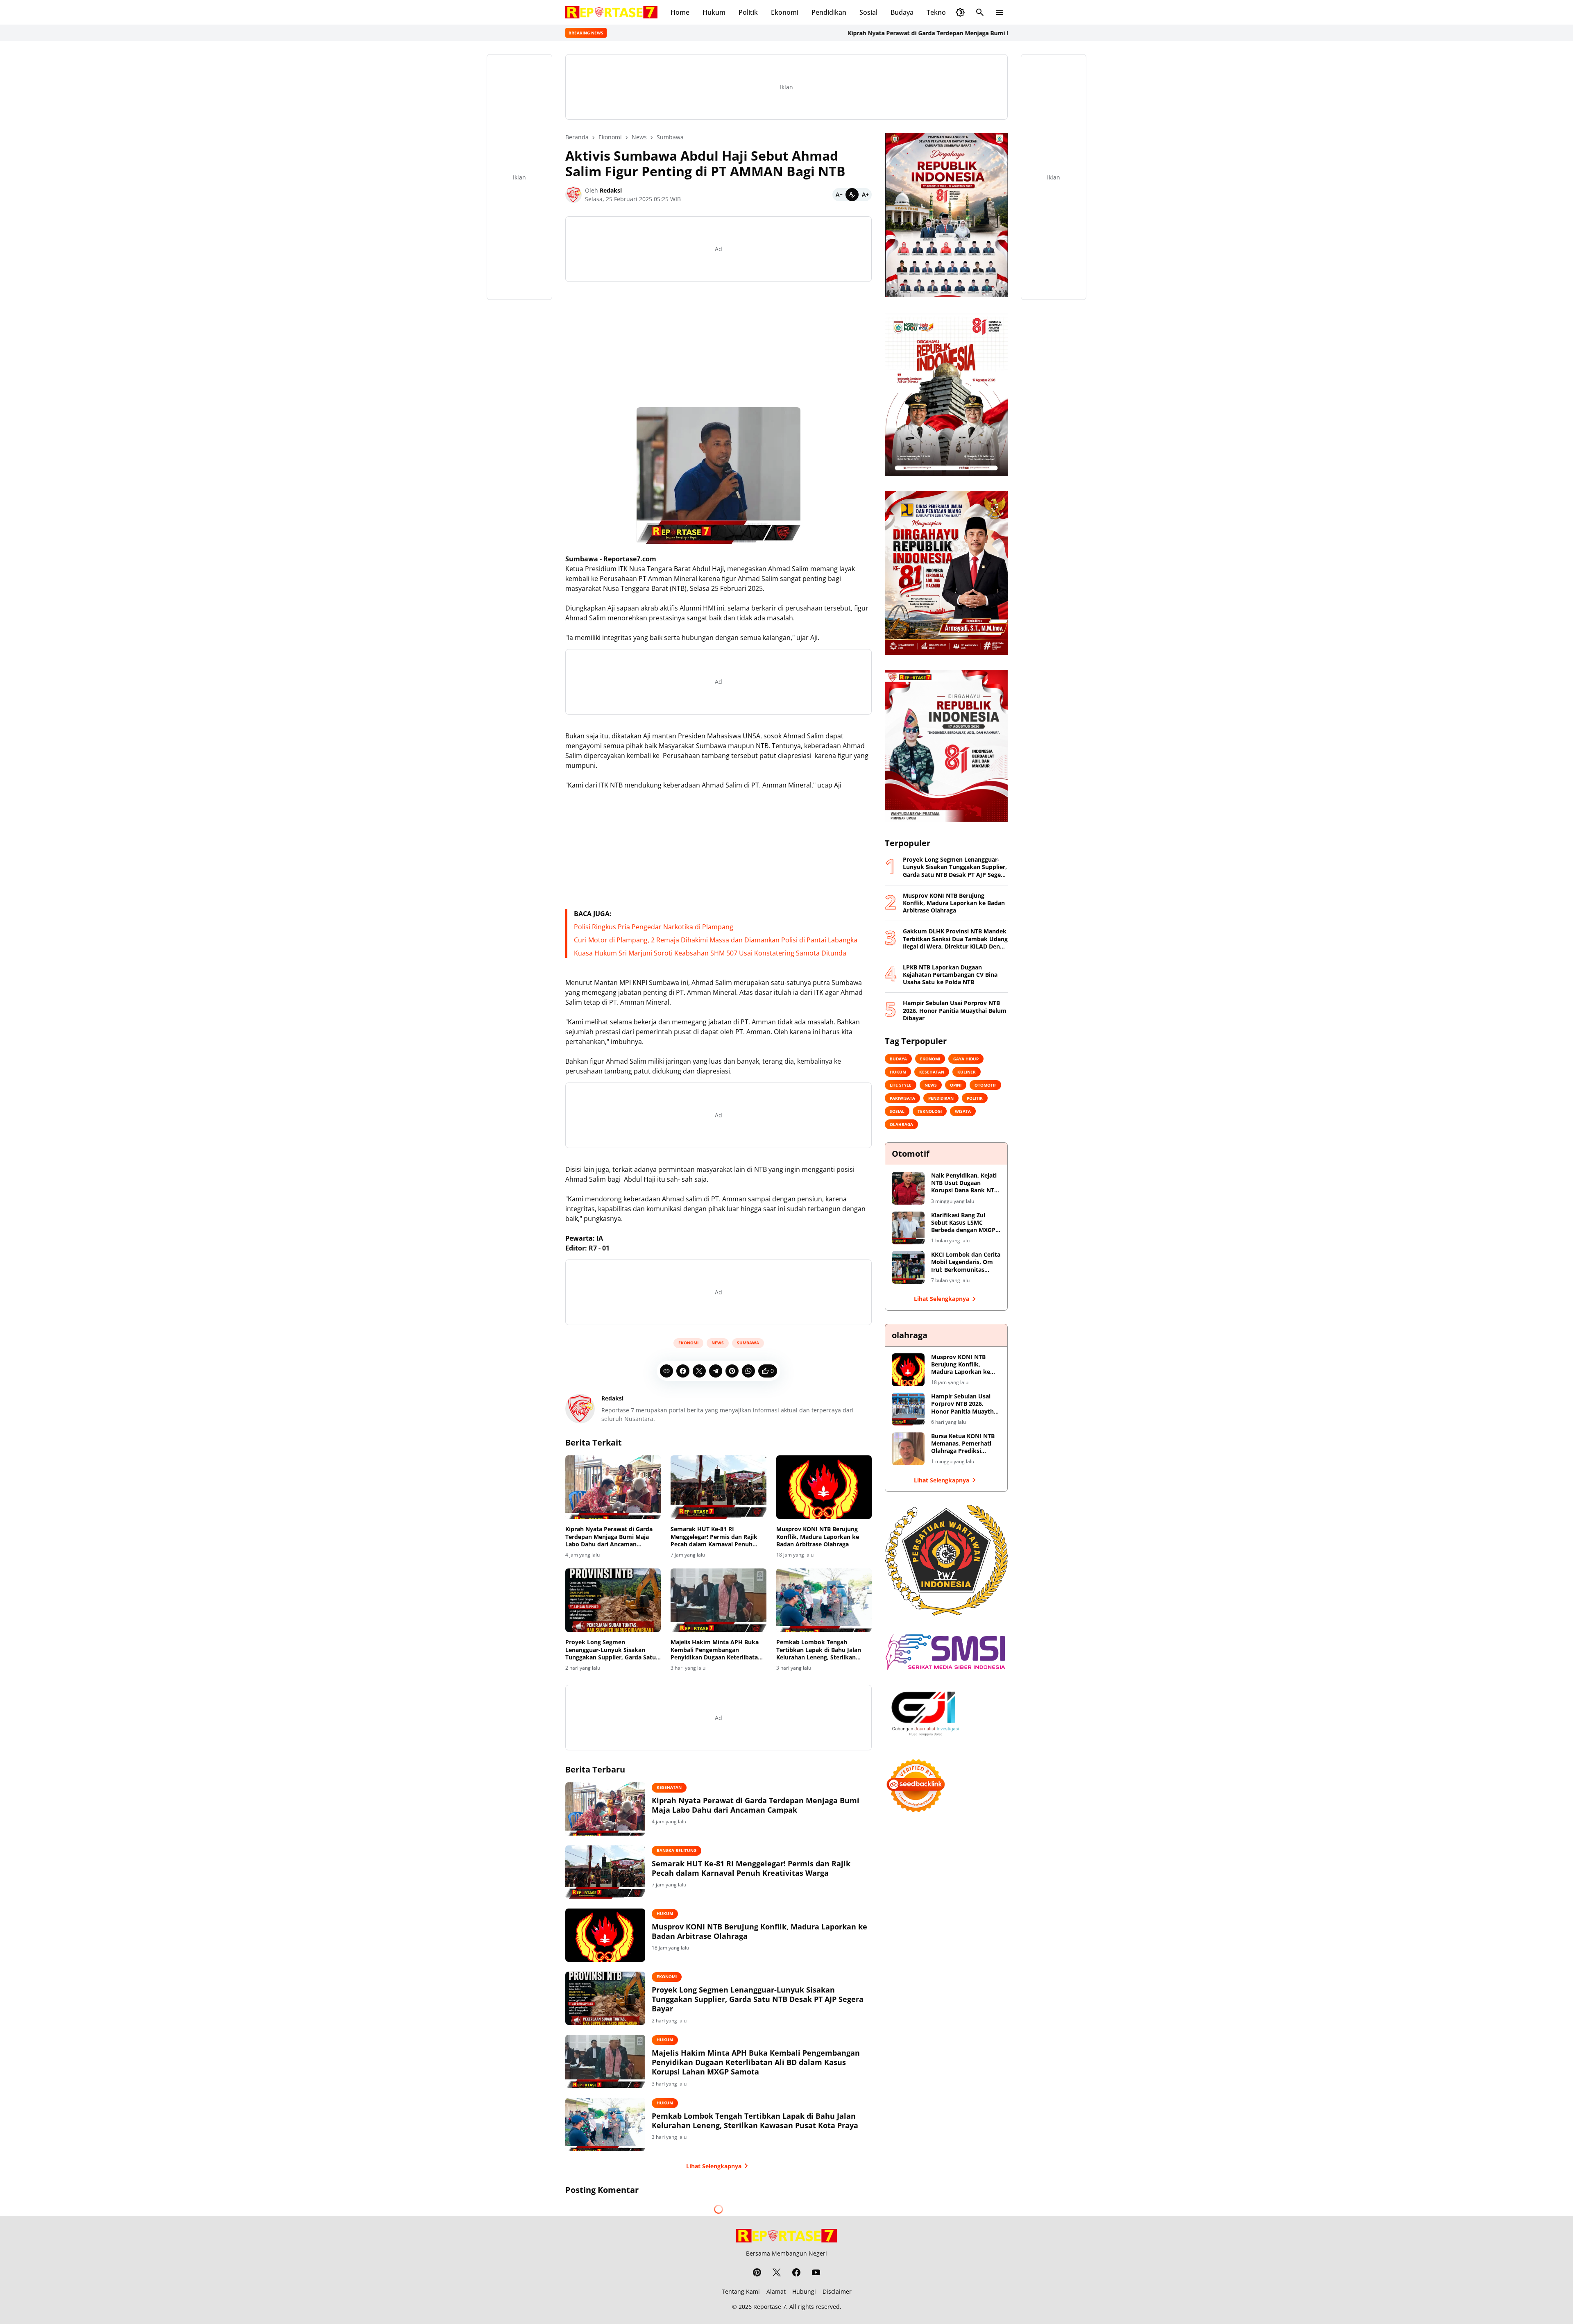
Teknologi (942, 12)
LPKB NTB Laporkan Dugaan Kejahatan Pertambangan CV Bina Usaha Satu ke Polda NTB (950, 975)
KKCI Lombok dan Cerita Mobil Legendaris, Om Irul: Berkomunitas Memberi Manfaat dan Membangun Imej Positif (966, 1262)
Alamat (776, 2291)
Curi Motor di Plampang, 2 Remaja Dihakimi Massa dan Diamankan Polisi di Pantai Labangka (716, 940)
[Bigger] (865, 195)
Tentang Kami (741, 2291)
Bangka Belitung (677, 1850)
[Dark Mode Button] (960, 12)
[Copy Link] (666, 1371)
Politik (748, 12)
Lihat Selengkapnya (714, 2166)
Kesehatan (669, 1787)
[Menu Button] (1000, 12)
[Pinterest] (732, 1371)
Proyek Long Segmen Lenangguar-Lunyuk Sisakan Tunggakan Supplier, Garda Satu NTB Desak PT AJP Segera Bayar (611, 1650)
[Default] (852, 195)
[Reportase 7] (611, 12)
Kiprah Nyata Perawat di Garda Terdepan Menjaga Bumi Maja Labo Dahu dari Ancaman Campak (873, 33)
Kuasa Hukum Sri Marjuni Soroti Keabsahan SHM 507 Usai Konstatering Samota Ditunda (710, 953)
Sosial (868, 12)
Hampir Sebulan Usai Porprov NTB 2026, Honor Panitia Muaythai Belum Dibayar (955, 1010)
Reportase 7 (770, 2307)
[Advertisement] (719, 346)
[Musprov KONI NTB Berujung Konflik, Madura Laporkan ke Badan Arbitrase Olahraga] (824, 1487)
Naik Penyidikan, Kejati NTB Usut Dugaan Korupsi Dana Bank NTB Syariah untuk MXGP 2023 (964, 1183)
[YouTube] (816, 2272)
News (718, 1343)
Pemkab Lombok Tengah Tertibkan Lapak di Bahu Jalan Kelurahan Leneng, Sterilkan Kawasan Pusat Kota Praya (819, 1650)
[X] (699, 1371)
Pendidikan (829, 12)
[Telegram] (716, 1371)
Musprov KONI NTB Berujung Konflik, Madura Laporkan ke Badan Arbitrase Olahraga (818, 1536)
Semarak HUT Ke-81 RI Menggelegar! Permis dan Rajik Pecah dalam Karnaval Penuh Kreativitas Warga (714, 1537)
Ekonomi (785, 12)
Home (680, 12)
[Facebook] (683, 1371)
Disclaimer (837, 2291)
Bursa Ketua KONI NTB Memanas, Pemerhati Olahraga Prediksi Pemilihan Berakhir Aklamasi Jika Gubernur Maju (965, 1444)
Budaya (902, 12)
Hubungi (804, 2291)
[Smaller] (839, 195)
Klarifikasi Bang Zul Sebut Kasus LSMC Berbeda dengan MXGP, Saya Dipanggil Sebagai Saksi (964, 1223)
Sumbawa (748, 1343)
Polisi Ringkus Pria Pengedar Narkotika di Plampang (654, 927)
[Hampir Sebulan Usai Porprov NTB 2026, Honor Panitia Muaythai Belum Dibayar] (908, 1409)
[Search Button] (980, 12)
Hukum (714, 12)
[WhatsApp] (748, 1371)
